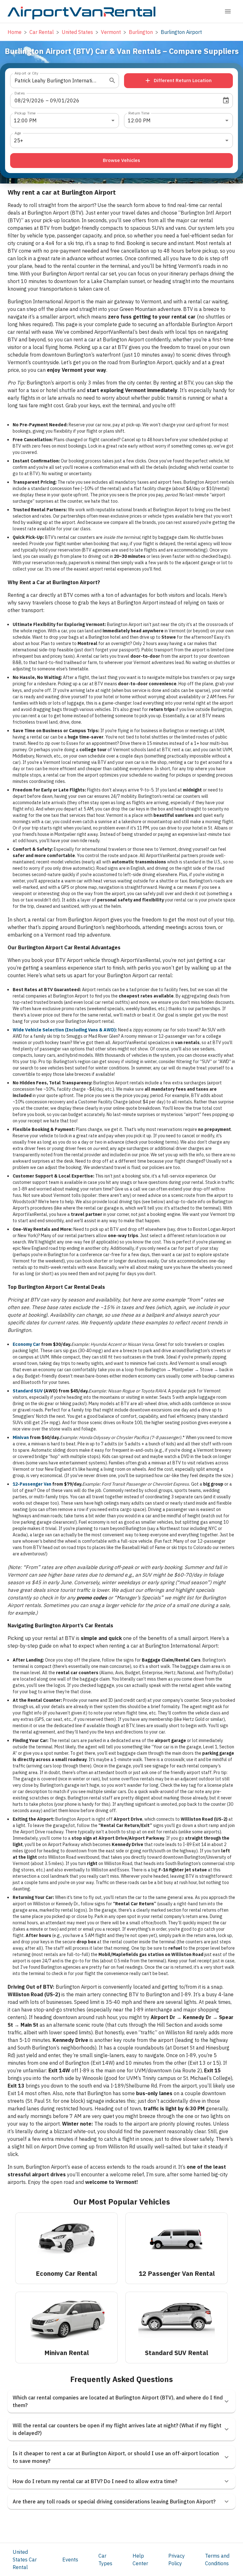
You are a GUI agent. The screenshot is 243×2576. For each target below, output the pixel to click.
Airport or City (26, 73)
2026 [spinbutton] (38, 100)
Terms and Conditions (217, 2560)
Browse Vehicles (121, 160)
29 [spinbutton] (26, 100)
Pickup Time (25, 113)
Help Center (140, 2560)
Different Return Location (183, 80)
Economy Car (26, 1344)
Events (70, 2560)
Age (18, 133)
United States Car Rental (25, 2560)
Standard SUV (28, 1391)
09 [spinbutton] (53, 100)
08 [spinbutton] (18, 100)
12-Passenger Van (32, 1484)
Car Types (105, 2560)
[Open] (112, 81)
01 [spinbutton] (61, 100)
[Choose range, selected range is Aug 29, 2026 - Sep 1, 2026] (226, 100)
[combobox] (56, 81)
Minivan (21, 1437)
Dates (20, 93)
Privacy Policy (177, 2560)
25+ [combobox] (19, 140)
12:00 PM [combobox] (25, 120)
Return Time (139, 113)
